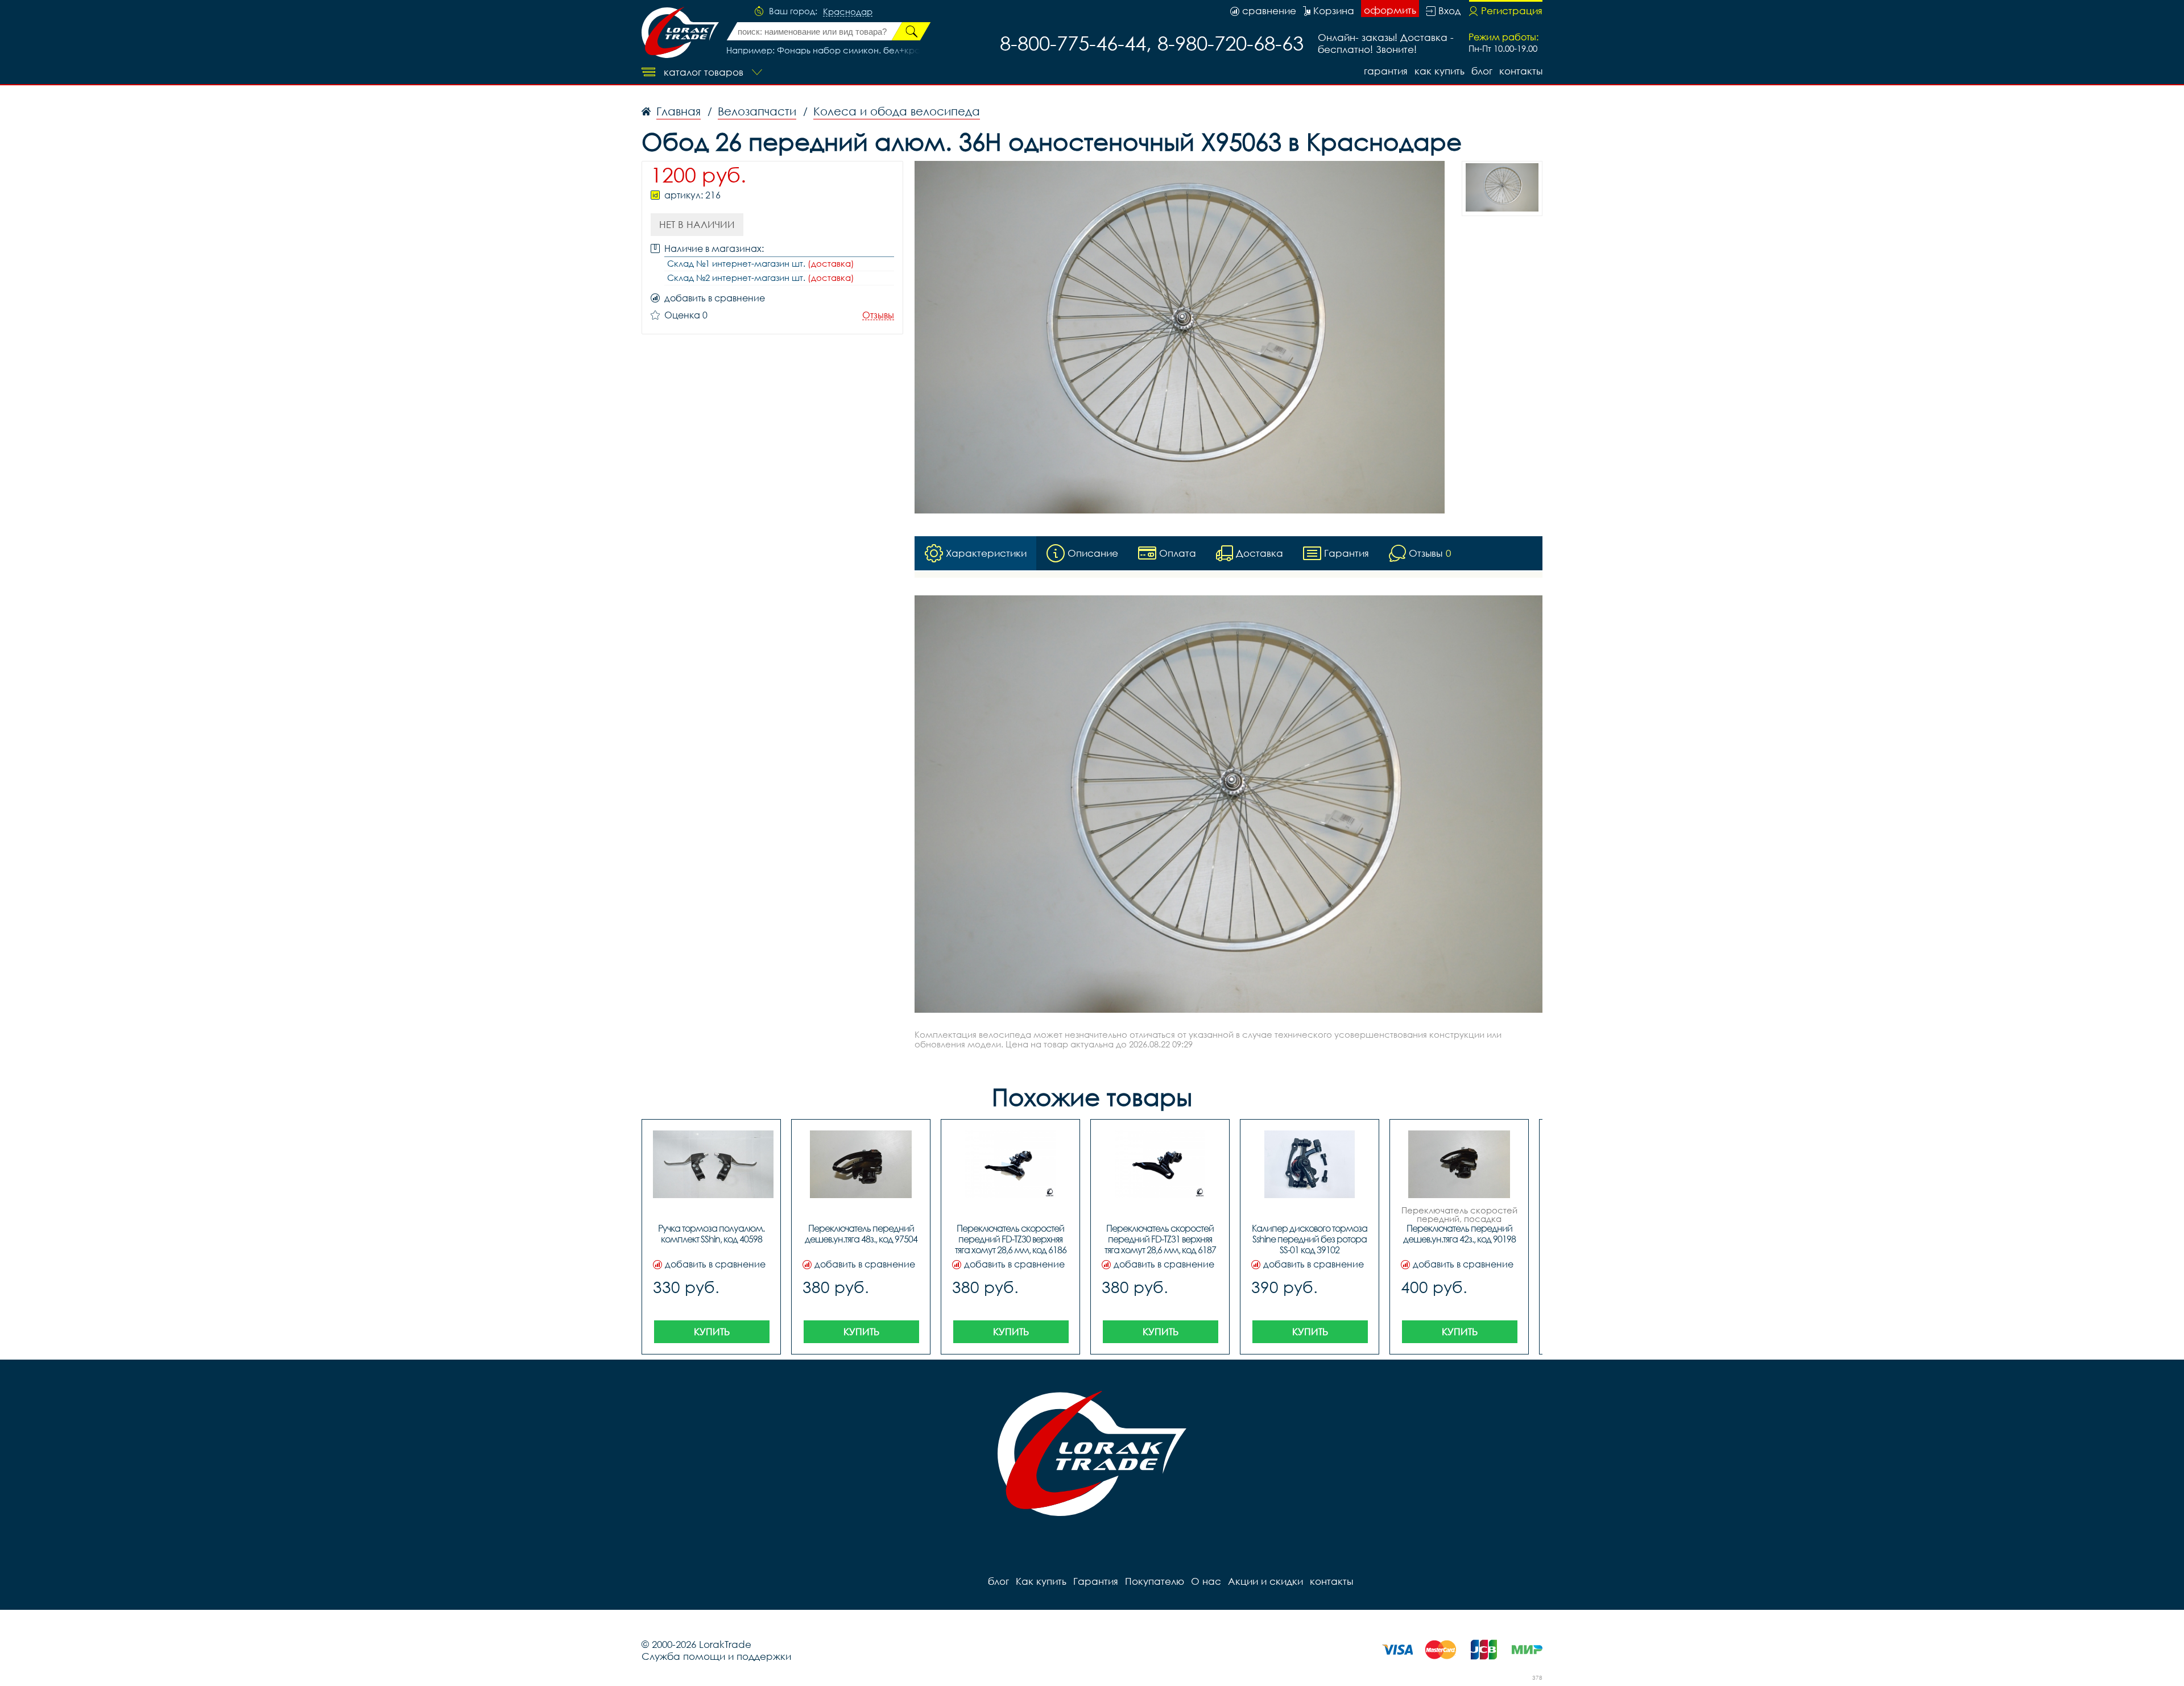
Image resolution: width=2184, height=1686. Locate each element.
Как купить (1440, 71)
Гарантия (1386, 71)
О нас (1206, 1581)
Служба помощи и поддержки (716, 1656)
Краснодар (848, 12)
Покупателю (1155, 1581)
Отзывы (878, 315)
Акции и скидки (1265, 1581)
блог (1482, 71)
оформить (1390, 10)
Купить (712, 1331)
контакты (1521, 71)
